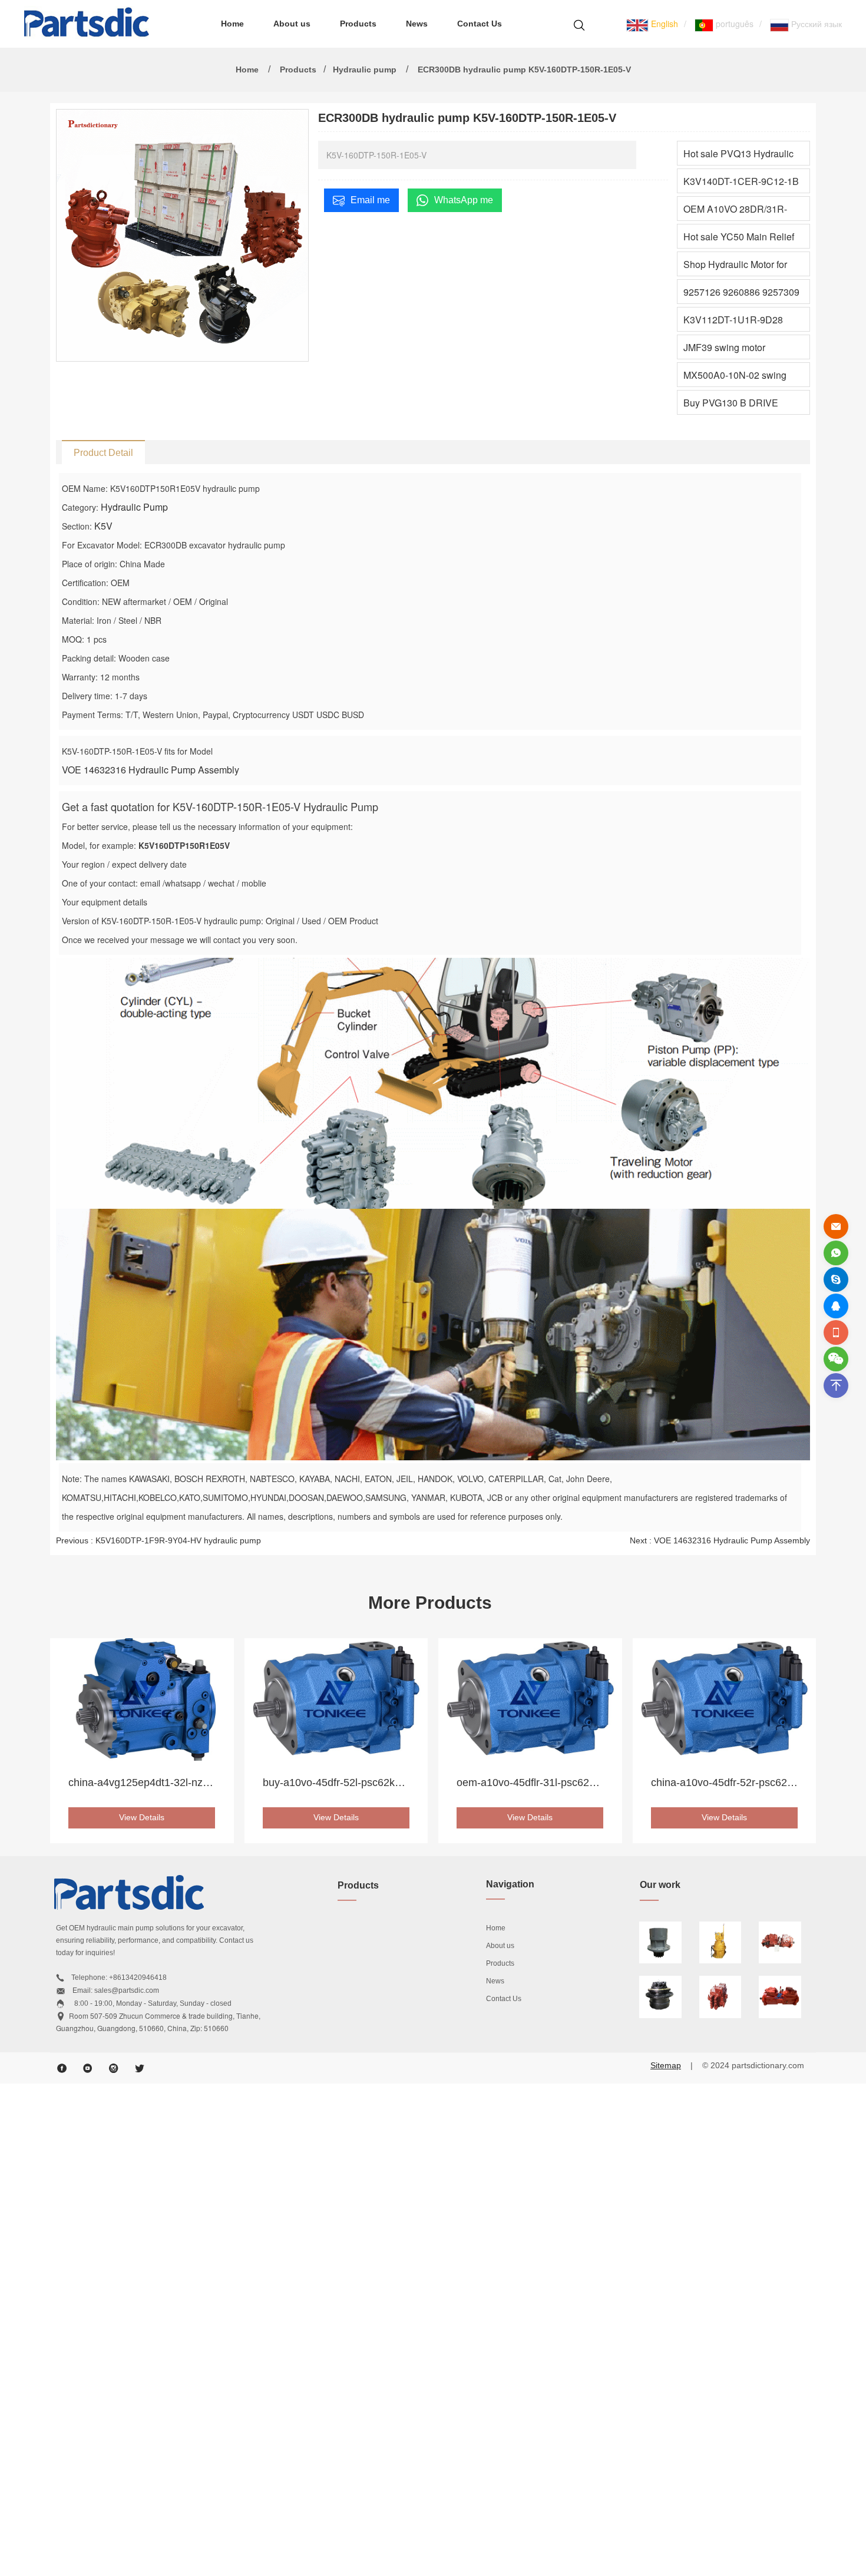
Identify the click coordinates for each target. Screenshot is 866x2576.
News (417, 24)
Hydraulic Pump (134, 507)
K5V (103, 526)
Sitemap (666, 2065)
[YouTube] (88, 2068)
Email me (370, 200)
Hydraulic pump (365, 70)
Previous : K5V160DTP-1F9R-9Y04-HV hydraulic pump (158, 1540)
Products (358, 24)
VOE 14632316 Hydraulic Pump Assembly (151, 770)
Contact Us (480, 24)
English (663, 24)
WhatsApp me (464, 200)
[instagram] (114, 2068)
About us (292, 24)
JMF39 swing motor (724, 347)
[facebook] (62, 2068)
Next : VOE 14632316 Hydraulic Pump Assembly (720, 1540)
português (733, 24)
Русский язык (815, 24)
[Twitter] (140, 2068)
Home (232, 24)
